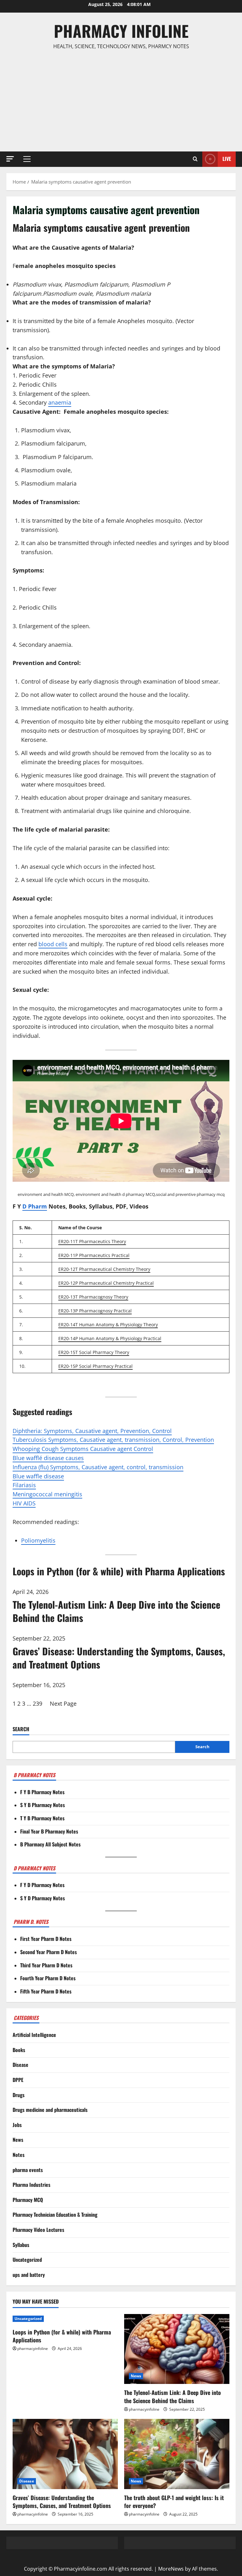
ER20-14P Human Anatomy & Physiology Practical (110, 1338)
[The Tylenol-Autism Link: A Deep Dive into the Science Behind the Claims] (177, 2349)
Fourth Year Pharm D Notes (48, 1978)
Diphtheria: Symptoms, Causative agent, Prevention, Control (92, 1431)
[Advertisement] (121, 101)
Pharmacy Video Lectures (38, 2230)
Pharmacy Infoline (121, 31)
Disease (20, 2065)
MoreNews (171, 2569)
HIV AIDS (24, 1503)
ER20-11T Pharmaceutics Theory (92, 1241)
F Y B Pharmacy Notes (42, 1792)
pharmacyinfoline (33, 2349)
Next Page (63, 1703)
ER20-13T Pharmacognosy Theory (93, 1297)
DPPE (18, 2080)
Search (21, 1729)
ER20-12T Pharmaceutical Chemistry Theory (104, 1269)
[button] (10, 159)
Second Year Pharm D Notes (49, 1952)
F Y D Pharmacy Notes (42, 1885)
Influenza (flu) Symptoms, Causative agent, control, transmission (98, 1467)
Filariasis (24, 1485)
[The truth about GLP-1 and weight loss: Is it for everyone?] (177, 2454)
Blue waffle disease (38, 1476)
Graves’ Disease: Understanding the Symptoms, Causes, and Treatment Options (62, 2502)
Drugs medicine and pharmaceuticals (50, 2110)
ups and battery (29, 2275)
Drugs (19, 2095)
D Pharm (35, 1206)
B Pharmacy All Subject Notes (50, 1844)
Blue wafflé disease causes (48, 1458)
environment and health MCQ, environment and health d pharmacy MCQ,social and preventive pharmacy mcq (121, 1194)
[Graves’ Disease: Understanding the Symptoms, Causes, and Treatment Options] (65, 2454)
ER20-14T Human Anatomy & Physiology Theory (108, 1325)
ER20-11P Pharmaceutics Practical (94, 1255)
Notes (19, 2155)
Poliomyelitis (38, 1540)
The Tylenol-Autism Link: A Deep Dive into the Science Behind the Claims (173, 2396)
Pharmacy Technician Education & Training (55, 2215)
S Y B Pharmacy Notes (43, 1805)
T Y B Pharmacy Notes (42, 1818)
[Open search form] (195, 159)
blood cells (53, 944)
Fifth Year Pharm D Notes (46, 1991)
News (18, 2140)
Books (19, 2050)
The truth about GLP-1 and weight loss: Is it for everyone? (174, 2502)
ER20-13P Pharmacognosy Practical (95, 1311)
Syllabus (21, 2245)
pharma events (28, 2170)
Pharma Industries (32, 2185)
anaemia (60, 402)
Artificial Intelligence (34, 2035)
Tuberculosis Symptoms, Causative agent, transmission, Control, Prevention (113, 1440)
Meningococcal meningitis (47, 1494)
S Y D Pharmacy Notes (43, 1898)
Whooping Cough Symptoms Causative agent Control (83, 1449)
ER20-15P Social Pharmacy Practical (95, 1366)
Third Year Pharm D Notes (46, 1965)
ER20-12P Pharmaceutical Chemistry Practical (106, 1283)
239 (37, 1703)
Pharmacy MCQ (28, 2200)
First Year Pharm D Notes (46, 1939)
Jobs (17, 2125)
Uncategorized (27, 2260)
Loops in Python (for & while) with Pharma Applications (62, 2336)
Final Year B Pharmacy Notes (49, 1831)
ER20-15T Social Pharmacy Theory (94, 1352)
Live (227, 159)
